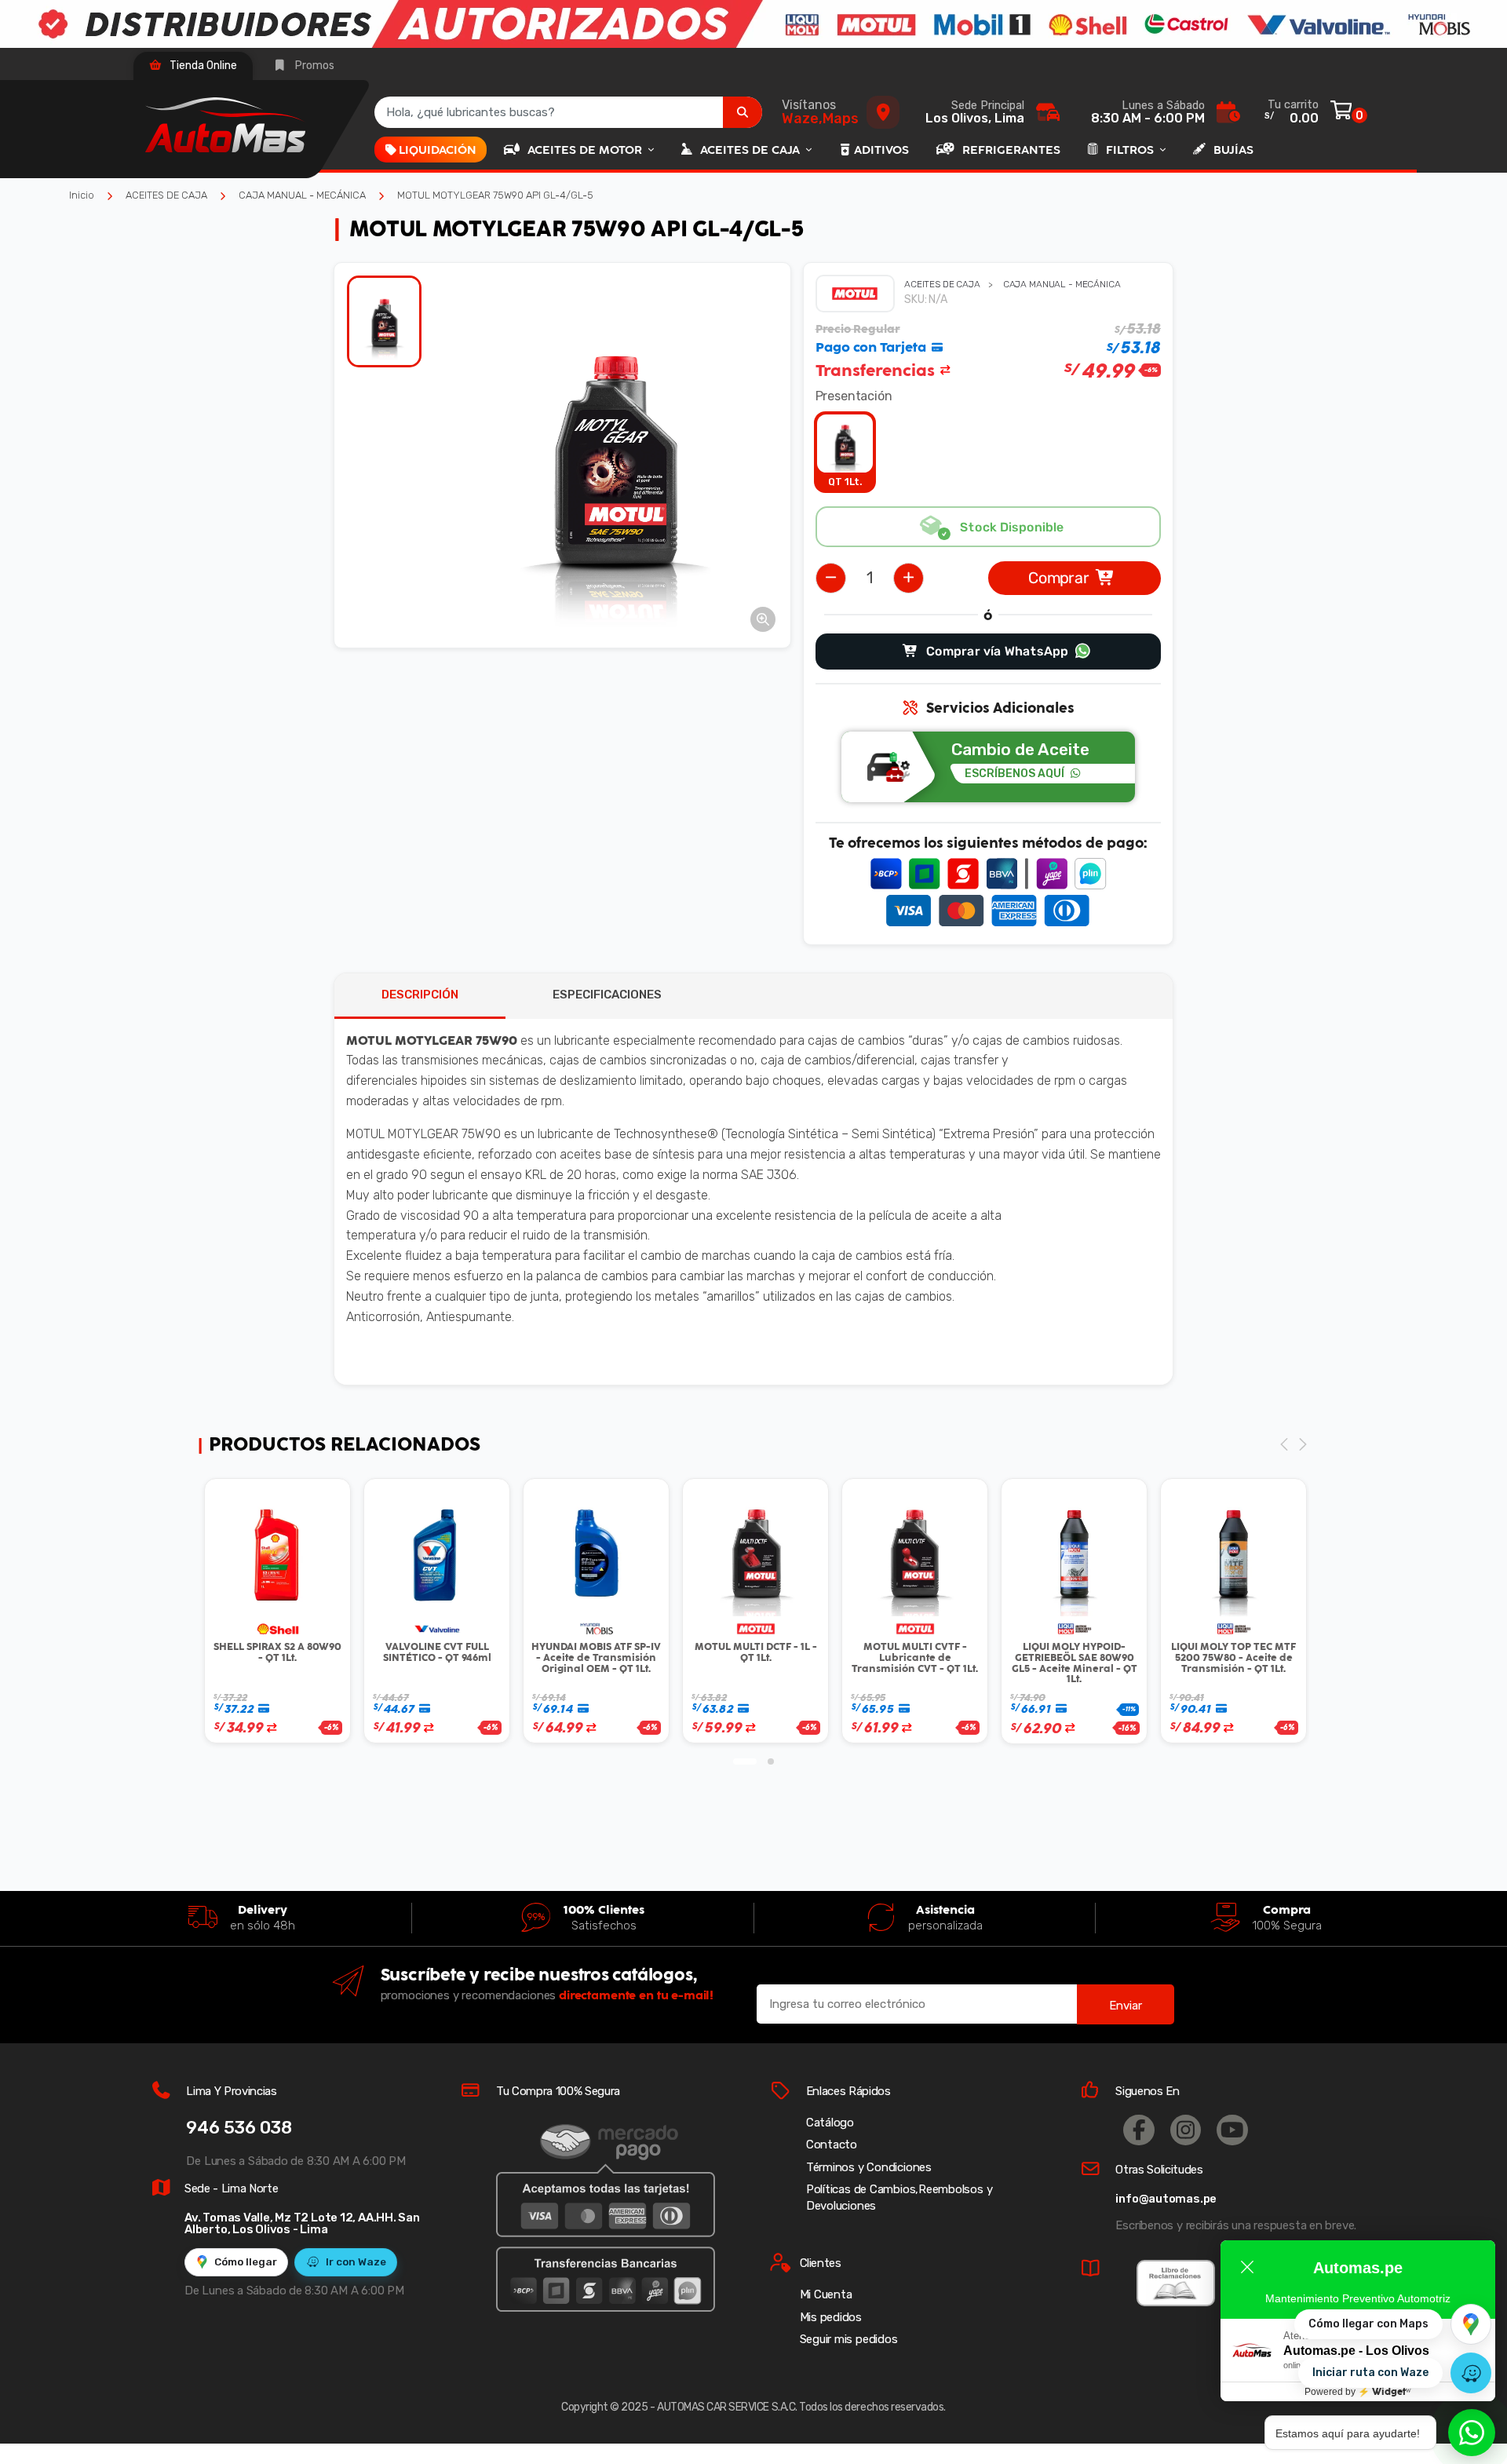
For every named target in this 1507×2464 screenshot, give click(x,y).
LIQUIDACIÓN (438, 150)
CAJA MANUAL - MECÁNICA (302, 195)
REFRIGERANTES (1011, 150)
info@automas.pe (1166, 2199)
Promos (314, 66)
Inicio (82, 195)
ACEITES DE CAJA (752, 150)
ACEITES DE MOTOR (586, 150)
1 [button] (745, 1761)
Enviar (1126, 2006)
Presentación (854, 396)
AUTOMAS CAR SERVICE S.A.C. (727, 2407)
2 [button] (771, 1761)
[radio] (845, 452)
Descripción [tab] (420, 995)
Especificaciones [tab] (607, 995)
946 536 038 (239, 2128)
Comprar (1059, 578)
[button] (763, 619)
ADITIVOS (881, 150)
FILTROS (1131, 150)
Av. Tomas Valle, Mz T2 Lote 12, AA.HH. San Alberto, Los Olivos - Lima (302, 2223)
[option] (615, 455)
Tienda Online (202, 66)
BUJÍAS (1233, 150)
